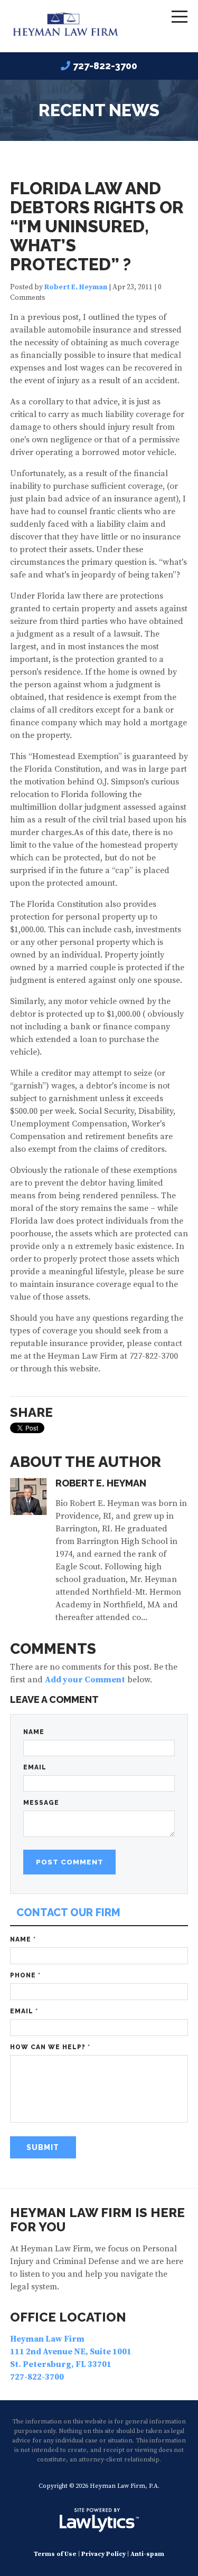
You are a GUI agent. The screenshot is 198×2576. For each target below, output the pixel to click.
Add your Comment (85, 1680)
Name (34, 1732)
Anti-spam (147, 2554)
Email (35, 1767)
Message (41, 1803)
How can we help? (50, 2047)
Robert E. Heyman (76, 287)
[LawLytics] (99, 2520)
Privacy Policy (103, 2554)
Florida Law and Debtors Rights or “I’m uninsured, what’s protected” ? (97, 226)
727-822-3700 (105, 66)
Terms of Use (55, 2554)
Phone (25, 1975)
